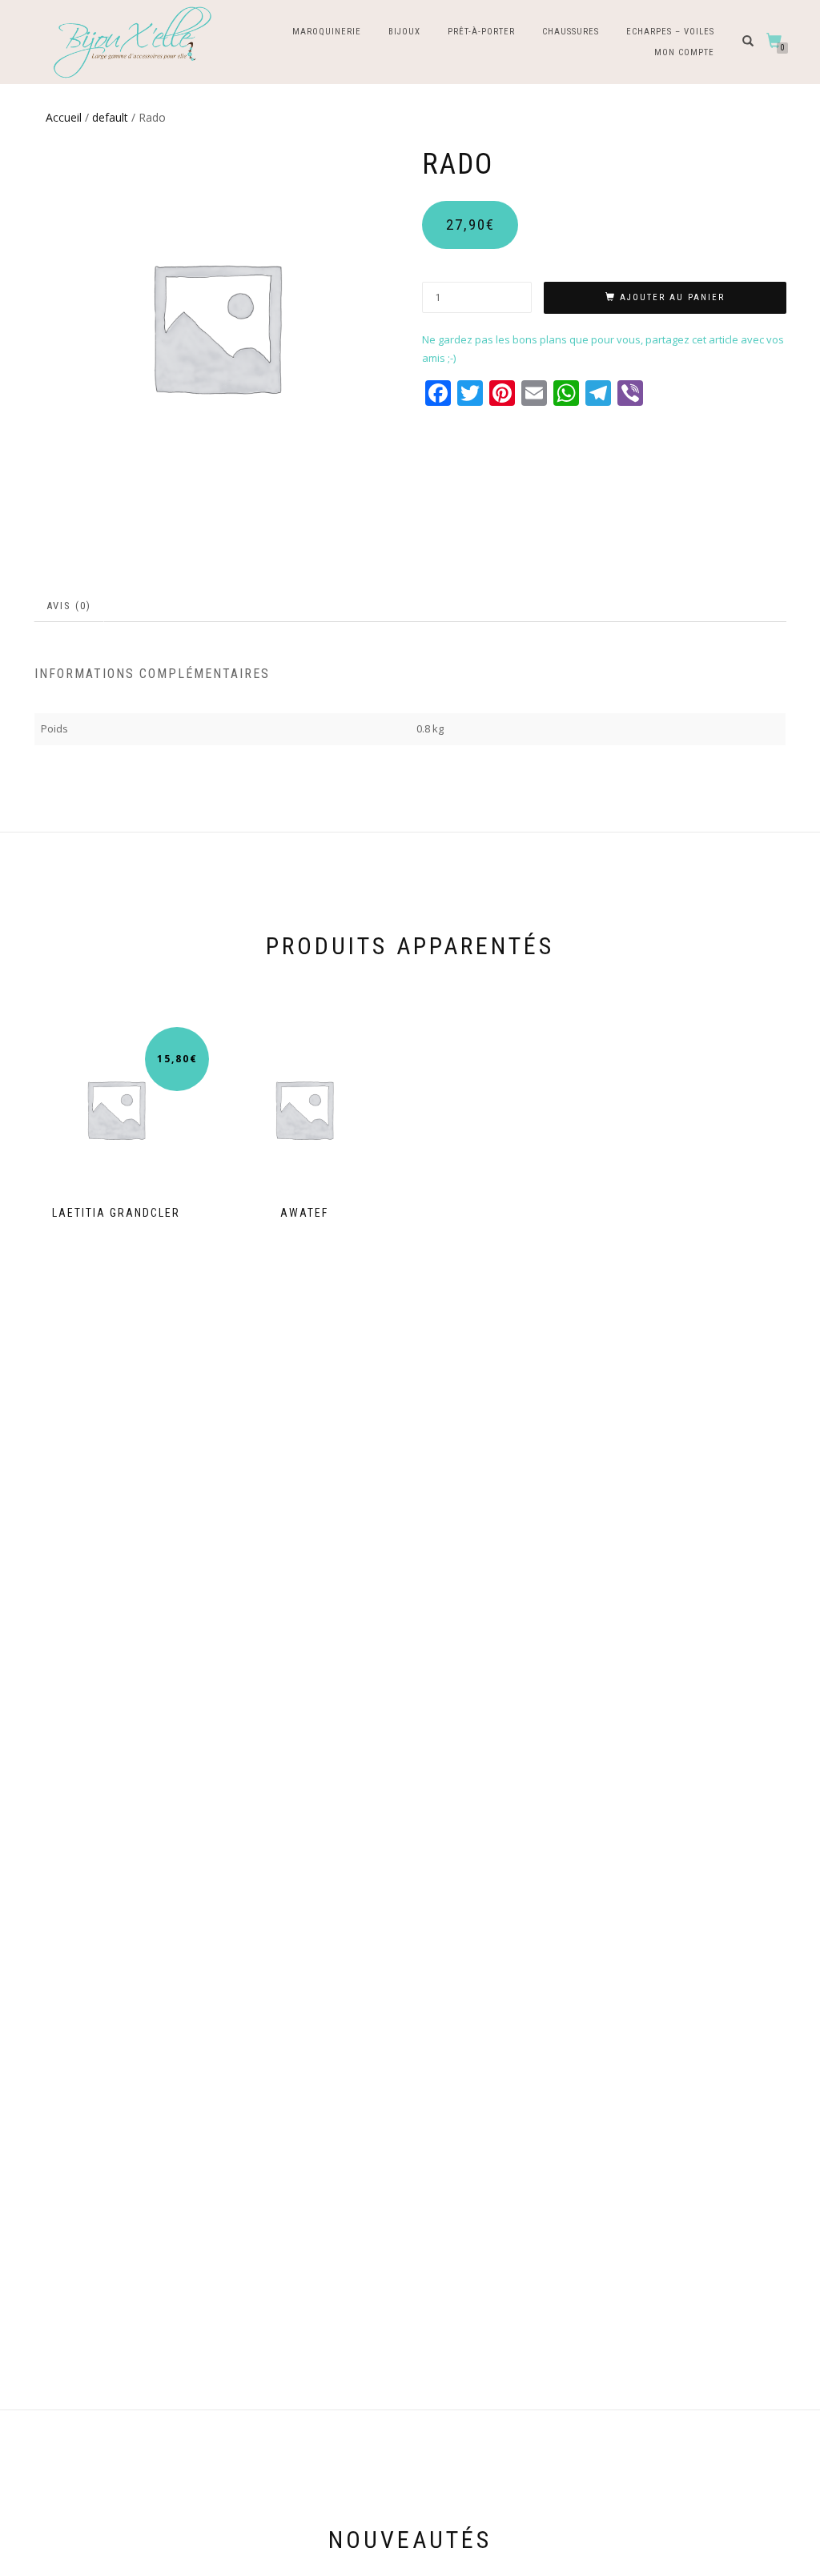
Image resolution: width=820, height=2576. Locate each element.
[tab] (70, 606)
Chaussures (571, 32)
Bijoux (404, 32)
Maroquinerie (327, 32)
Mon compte (684, 52)
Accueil (64, 117)
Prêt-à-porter (481, 32)
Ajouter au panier (672, 297)
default (110, 117)
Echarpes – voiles (670, 32)
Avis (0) (69, 606)
